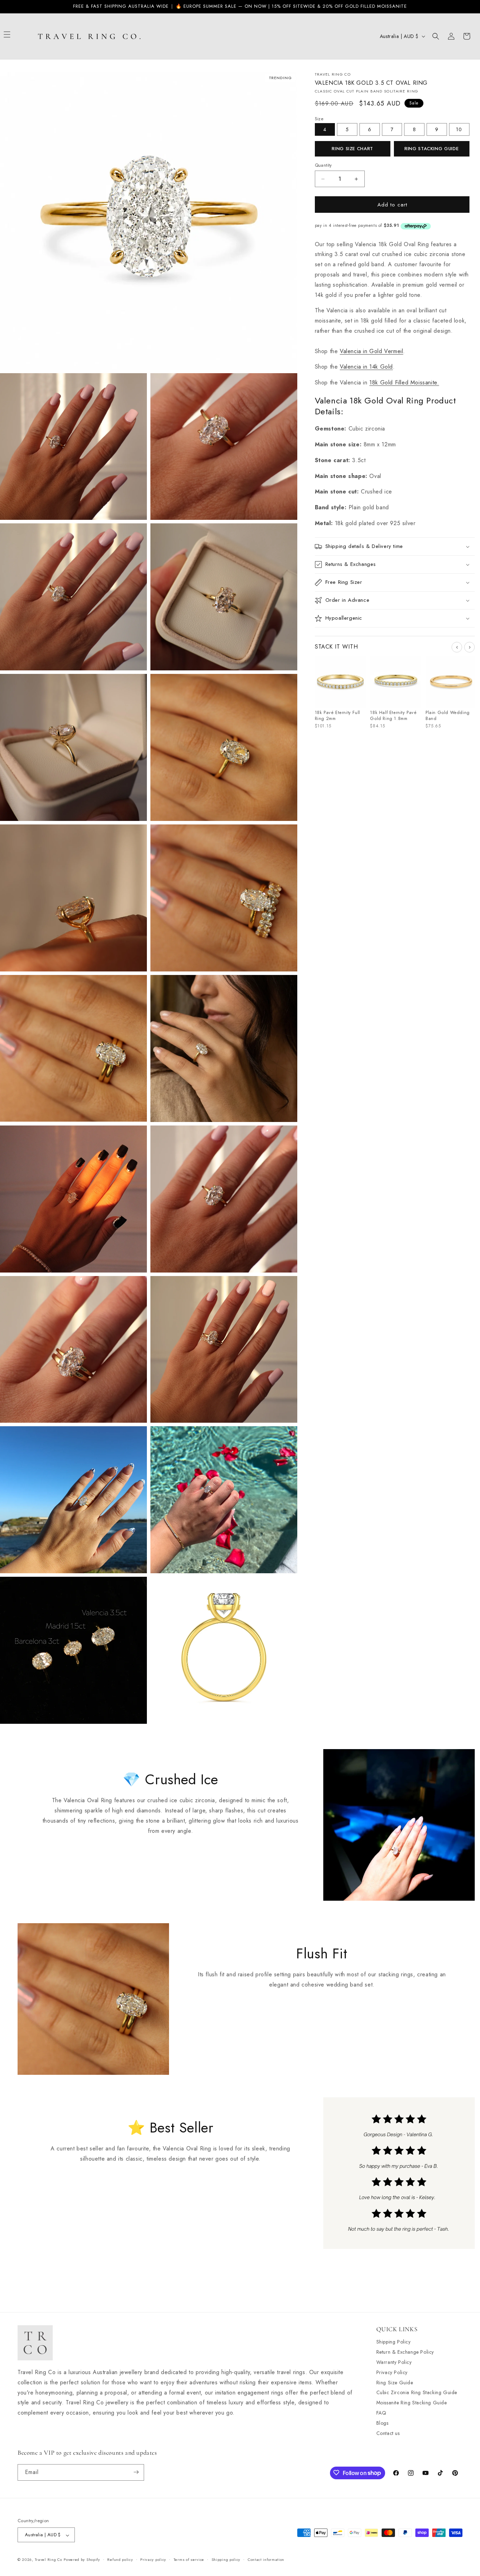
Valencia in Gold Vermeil (371, 351)
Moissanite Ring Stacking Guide (412, 2403)
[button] (15, 34)
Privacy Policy (392, 2372)
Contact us (388, 2433)
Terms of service (189, 2560)
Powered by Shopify (82, 2560)
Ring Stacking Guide (432, 149)
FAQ (381, 2413)
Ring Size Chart (352, 149)
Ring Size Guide (395, 2382)
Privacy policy (153, 2560)
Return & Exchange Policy (405, 2352)
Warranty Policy (394, 2362)
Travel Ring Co (48, 2560)
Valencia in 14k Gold (366, 367)
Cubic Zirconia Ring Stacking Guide (417, 2392)
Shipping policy (226, 2560)
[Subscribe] (136, 2472)
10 (459, 129)
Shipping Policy (394, 2342)
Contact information (266, 2560)
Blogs (382, 2423)
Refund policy (120, 2560)
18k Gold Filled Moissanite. (404, 383)
